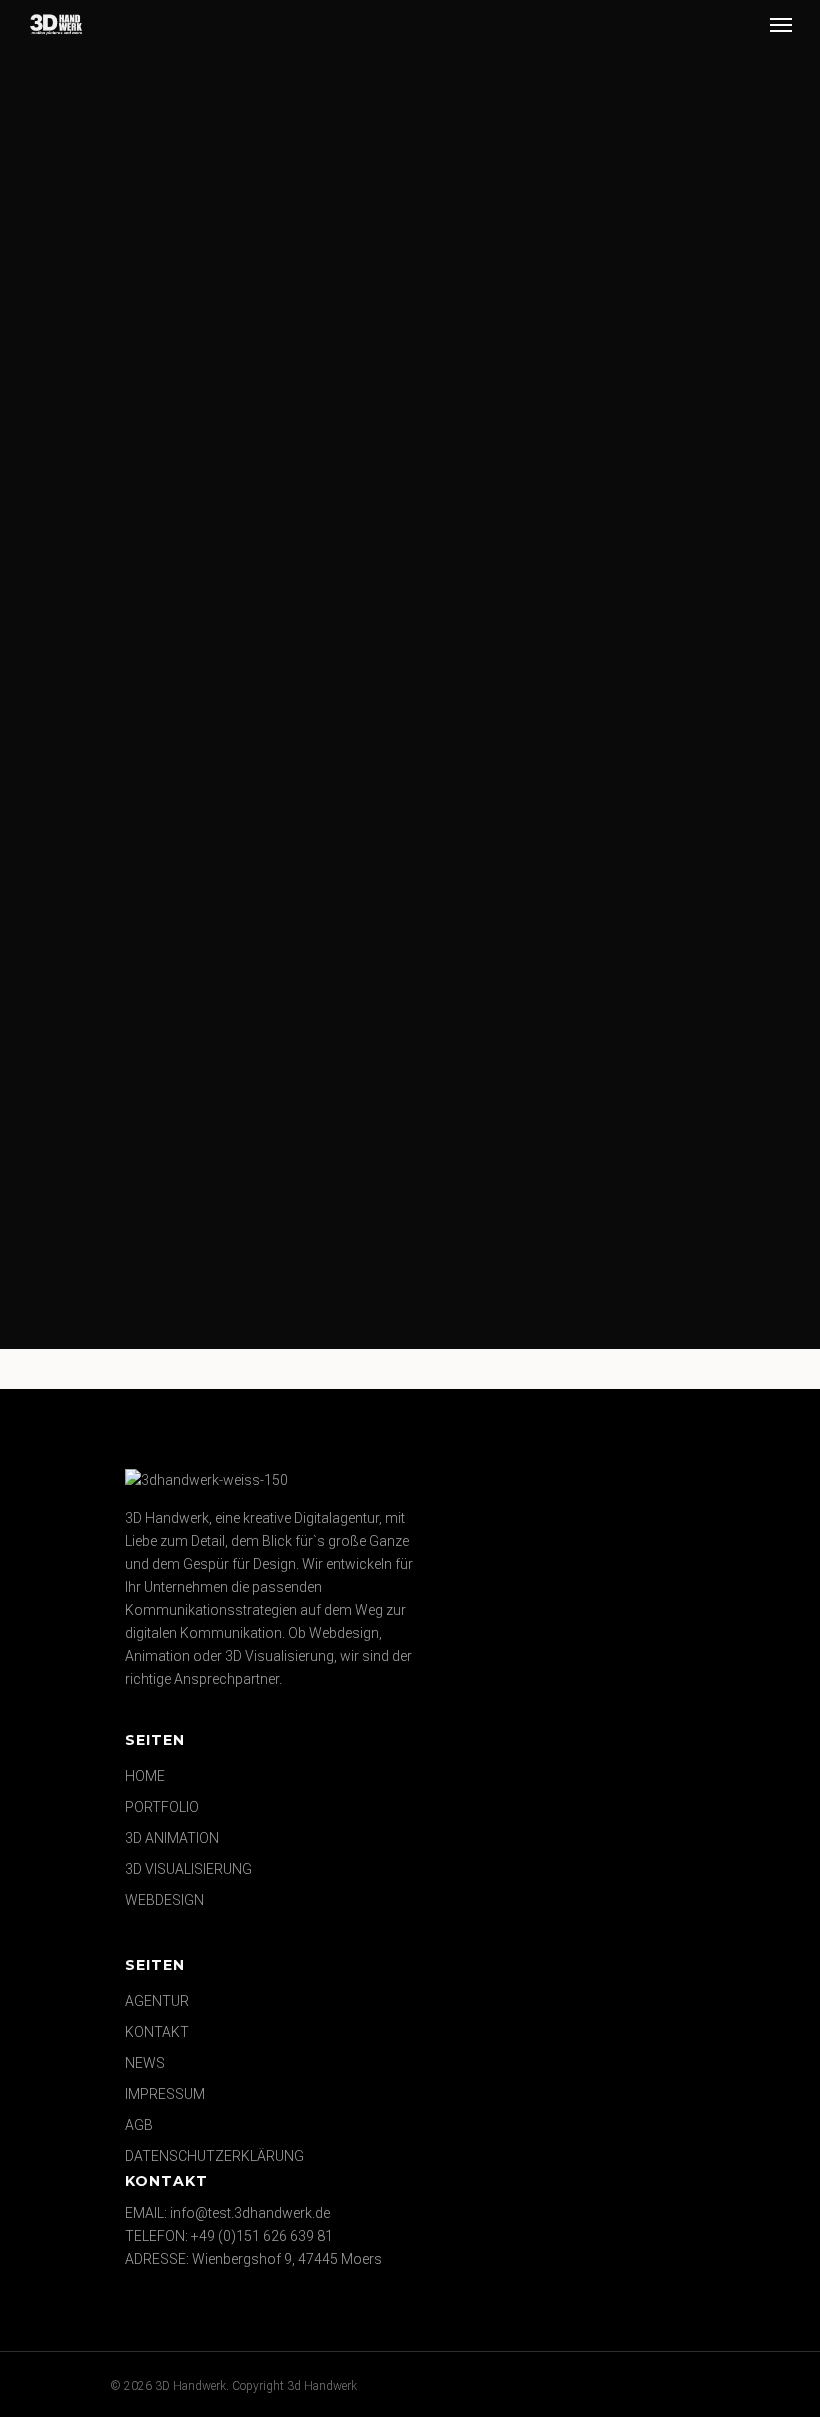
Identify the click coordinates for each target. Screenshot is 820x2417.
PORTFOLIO (162, 1807)
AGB (139, 2125)
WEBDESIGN (164, 1900)
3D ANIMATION (172, 1838)
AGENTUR (157, 2001)
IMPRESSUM (165, 2094)
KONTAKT (157, 2032)
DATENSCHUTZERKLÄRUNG (214, 2156)
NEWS (145, 2063)
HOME (145, 1776)
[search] (743, 24)
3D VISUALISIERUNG (188, 1869)
